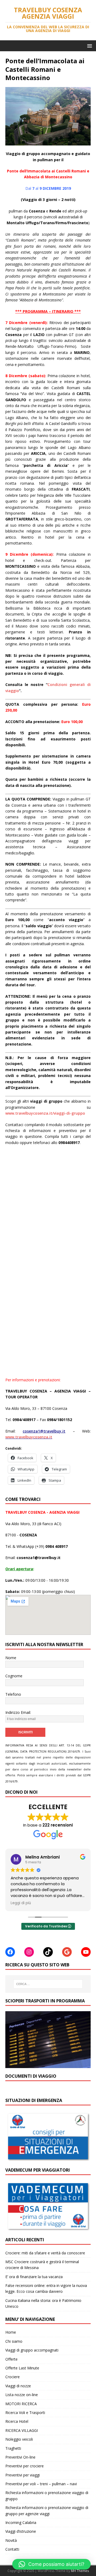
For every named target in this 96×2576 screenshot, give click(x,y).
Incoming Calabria (21, 2522)
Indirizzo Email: (18, 1712)
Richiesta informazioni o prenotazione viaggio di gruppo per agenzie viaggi (47, 2510)
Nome (11, 1658)
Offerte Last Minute (22, 2368)
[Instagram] (29, 1952)
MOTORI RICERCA (21, 2404)
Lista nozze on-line (22, 2395)
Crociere (13, 2377)
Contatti (12, 2549)
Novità (11, 2540)
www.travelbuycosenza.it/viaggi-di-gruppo (45, 1113)
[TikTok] (48, 1952)
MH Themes (80, 2571)
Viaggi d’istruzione (21, 2531)
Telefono (13, 1694)
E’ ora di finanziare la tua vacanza (34, 2277)
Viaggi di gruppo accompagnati (32, 2350)
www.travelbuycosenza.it (29, 1437)
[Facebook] (10, 1952)
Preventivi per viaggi (23, 2475)
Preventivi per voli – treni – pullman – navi (41, 2484)
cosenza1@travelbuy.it (44, 1431)
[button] (89, 46)
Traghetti (13, 2448)
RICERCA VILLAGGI (22, 2430)
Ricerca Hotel (17, 2421)
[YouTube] (86, 1952)
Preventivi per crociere (25, 2466)
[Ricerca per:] (48, 1984)
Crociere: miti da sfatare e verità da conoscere (45, 2253)
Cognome (14, 1676)
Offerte (11, 2359)
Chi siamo (14, 2341)
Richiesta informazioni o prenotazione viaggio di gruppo (47, 2496)
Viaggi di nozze (18, 2386)
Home (11, 2332)
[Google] (67, 1952)
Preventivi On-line (20, 2457)
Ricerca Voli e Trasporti (25, 2413)
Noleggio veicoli (19, 2439)
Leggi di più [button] (21, 1903)
